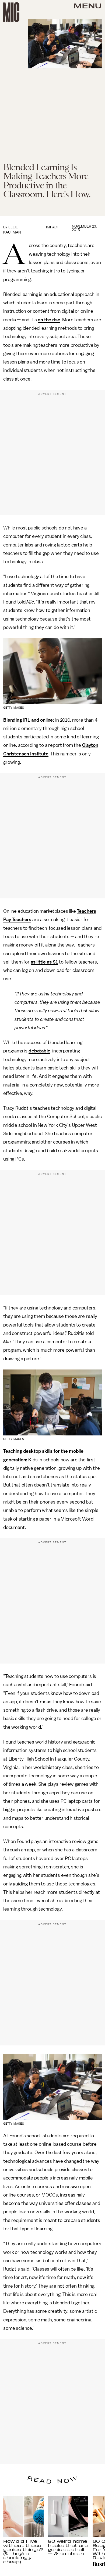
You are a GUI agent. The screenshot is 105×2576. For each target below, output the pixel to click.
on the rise (49, 320)
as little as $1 (44, 962)
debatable (39, 1051)
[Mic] (11, 12)
